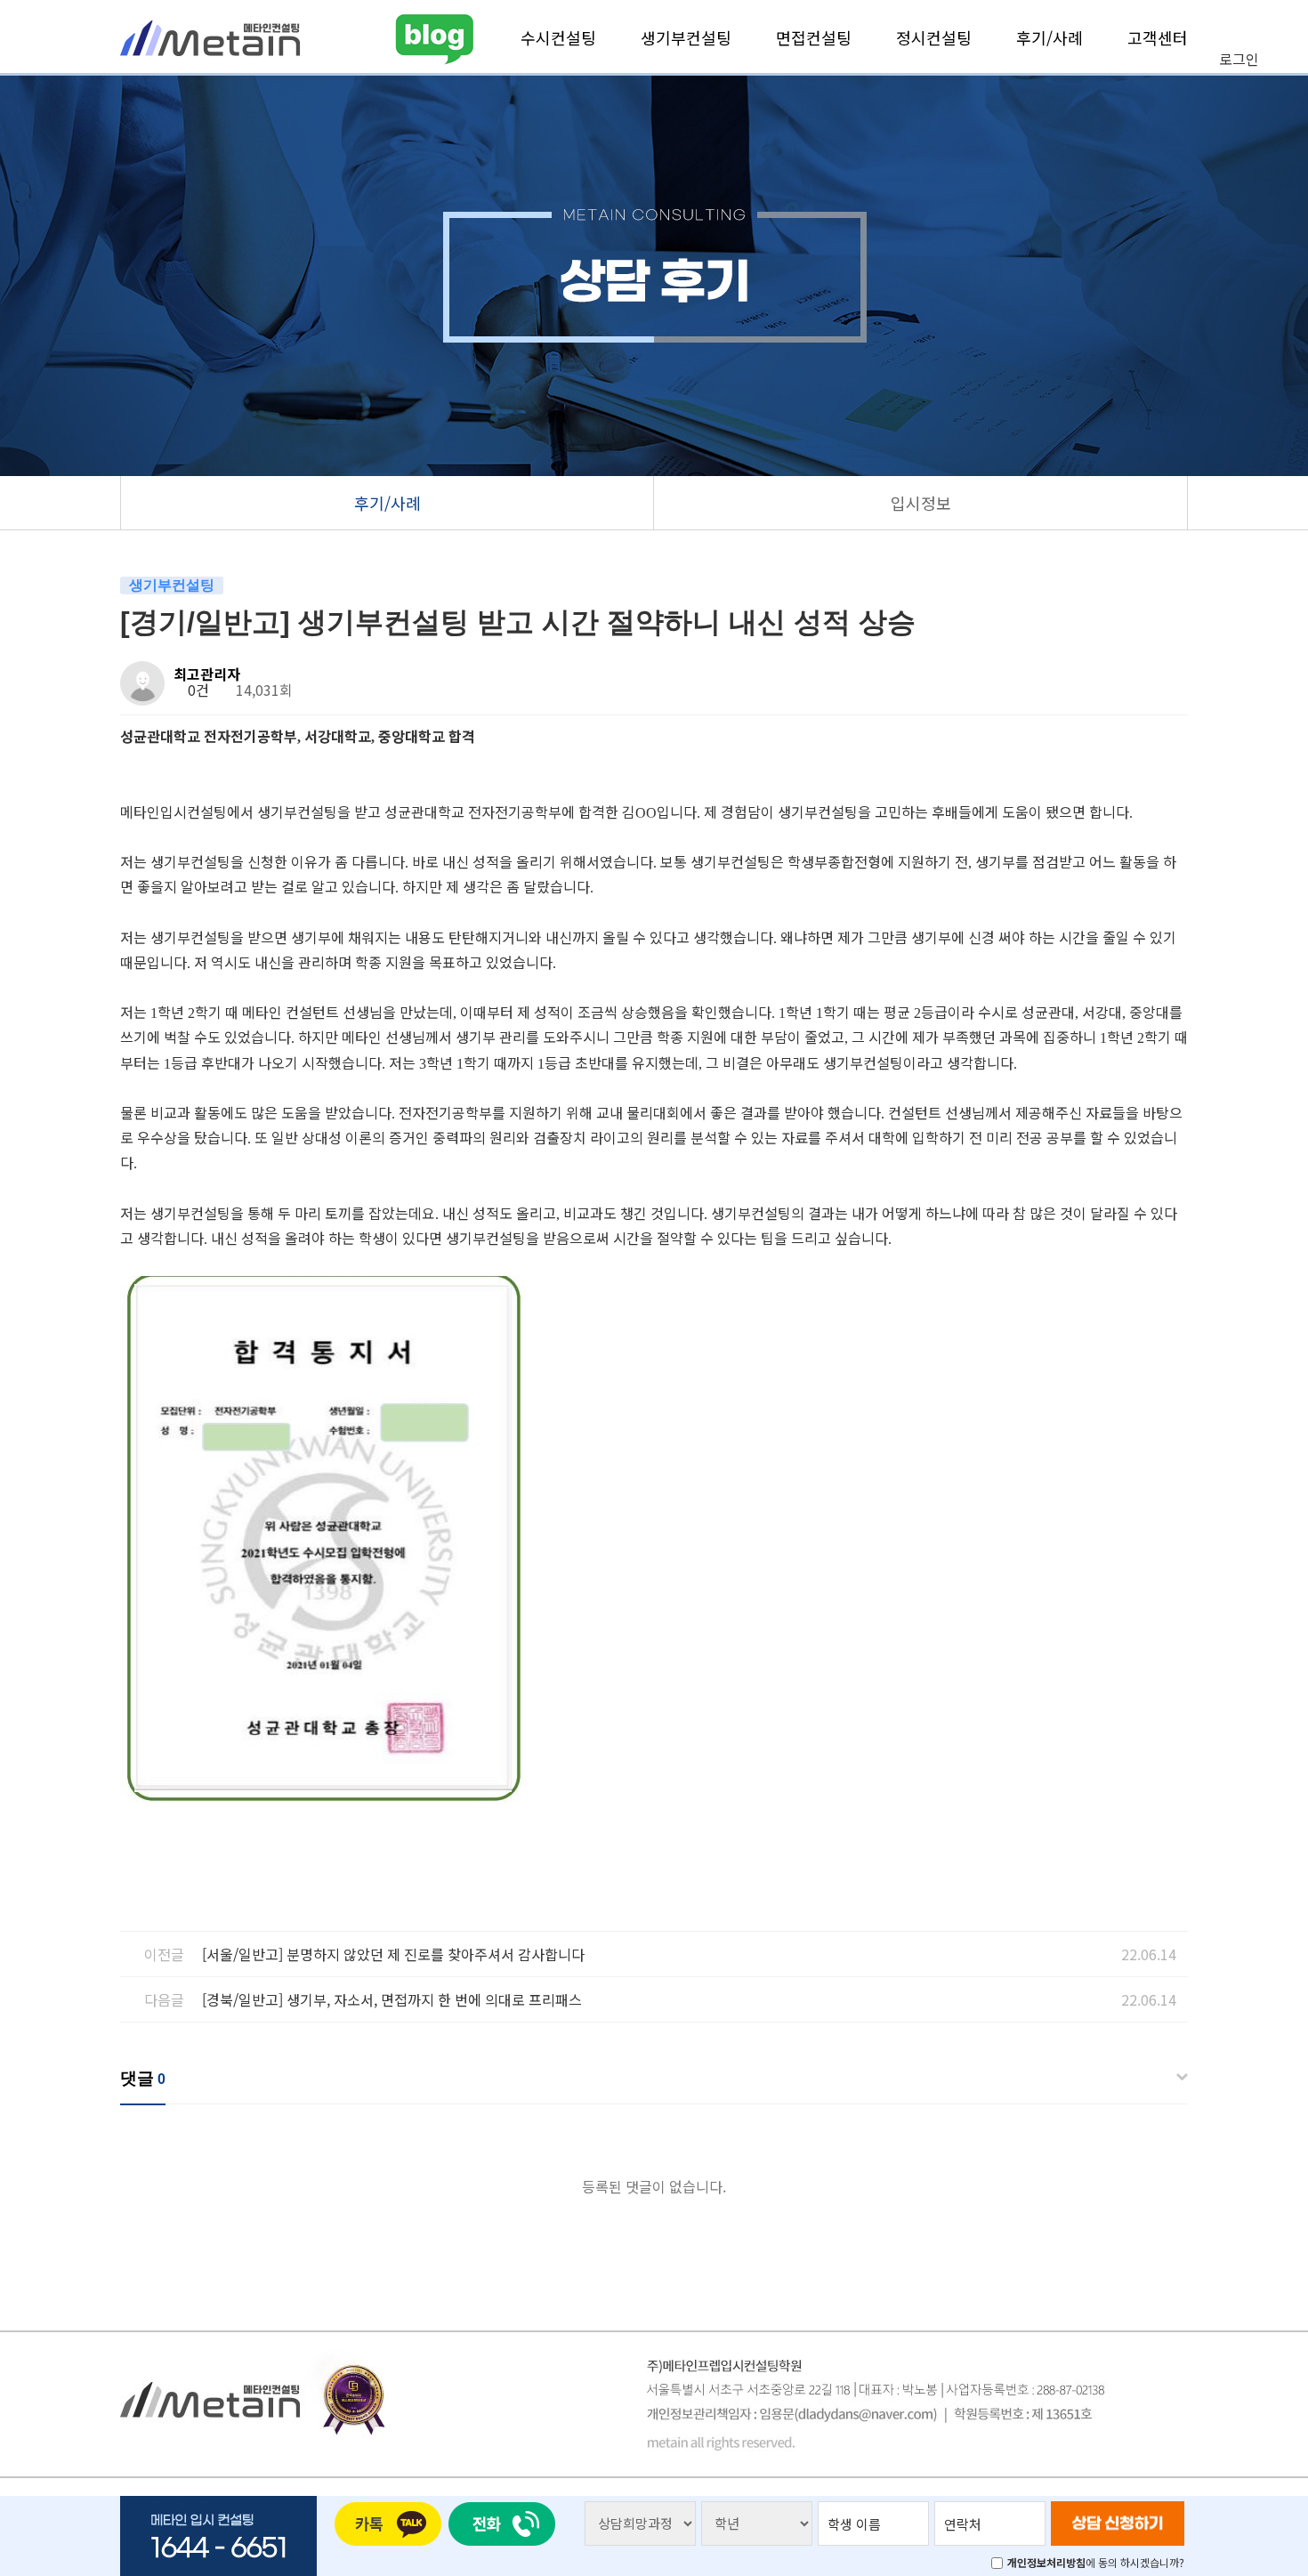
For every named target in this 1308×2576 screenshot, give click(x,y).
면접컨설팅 (814, 37)
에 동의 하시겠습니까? (1096, 2562)
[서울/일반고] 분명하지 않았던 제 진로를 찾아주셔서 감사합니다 (393, 1954)
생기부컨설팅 (686, 37)
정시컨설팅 (934, 37)
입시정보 (921, 503)
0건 (197, 690)
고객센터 (1158, 37)
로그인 (1239, 59)
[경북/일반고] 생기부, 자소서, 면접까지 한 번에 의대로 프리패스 (392, 1999)
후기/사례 (1050, 37)
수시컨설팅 (558, 37)
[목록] (1171, 677)
